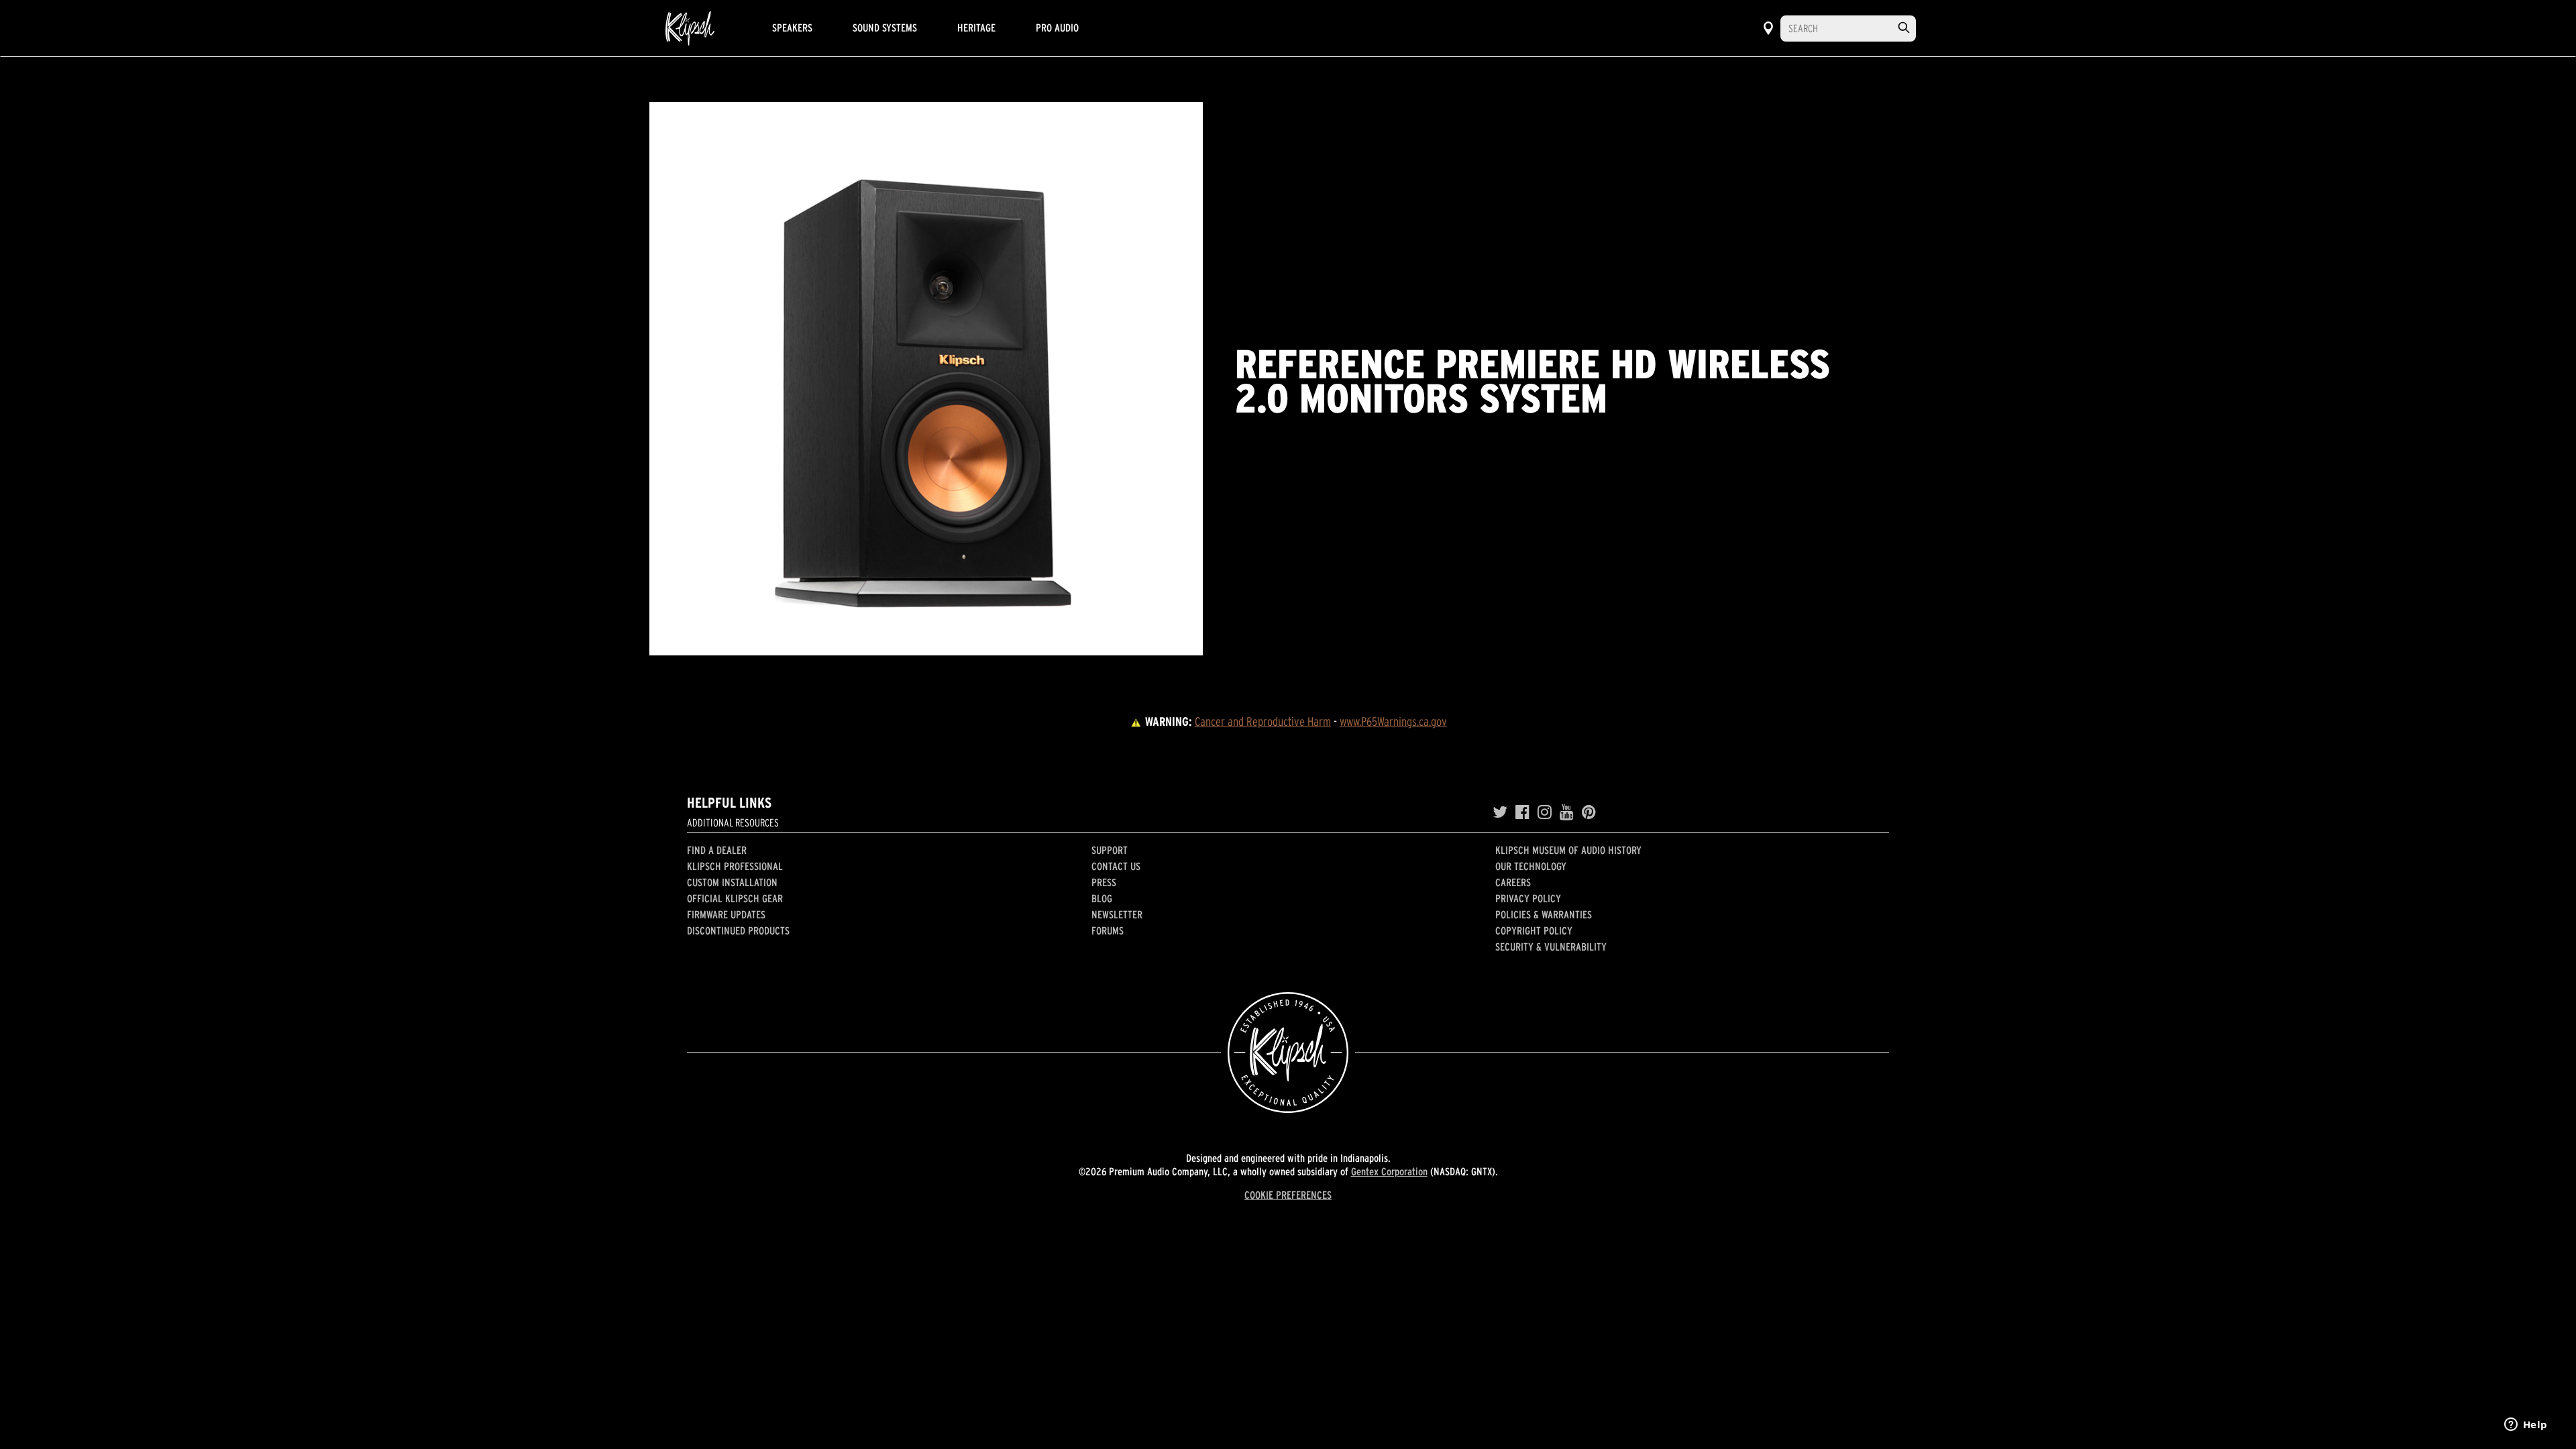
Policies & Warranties (1544, 914)
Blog (1102, 898)
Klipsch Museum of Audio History (1568, 850)
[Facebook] (1522, 812)
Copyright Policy (1534, 930)
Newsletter (1117, 914)
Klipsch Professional (735, 866)
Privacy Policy (1528, 898)
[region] (926, 379)
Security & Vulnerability (1551, 947)
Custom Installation (732, 882)
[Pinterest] (1589, 812)
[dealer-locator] (1768, 28)
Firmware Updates (726, 914)
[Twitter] (1500, 812)
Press (1104, 882)
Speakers (792, 28)
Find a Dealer (717, 850)
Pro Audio (1057, 28)
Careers (1513, 882)
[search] (1904, 28)
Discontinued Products (738, 930)
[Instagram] (1545, 812)
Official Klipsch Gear (735, 898)
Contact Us (1116, 866)
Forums (1108, 930)
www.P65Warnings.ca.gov (1393, 721)
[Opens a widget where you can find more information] (2526, 1426)
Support (1110, 850)
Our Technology (1531, 866)
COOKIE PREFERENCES (1288, 1195)
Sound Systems (885, 28)
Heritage (976, 28)
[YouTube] (1567, 812)
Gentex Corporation (1389, 1171)
